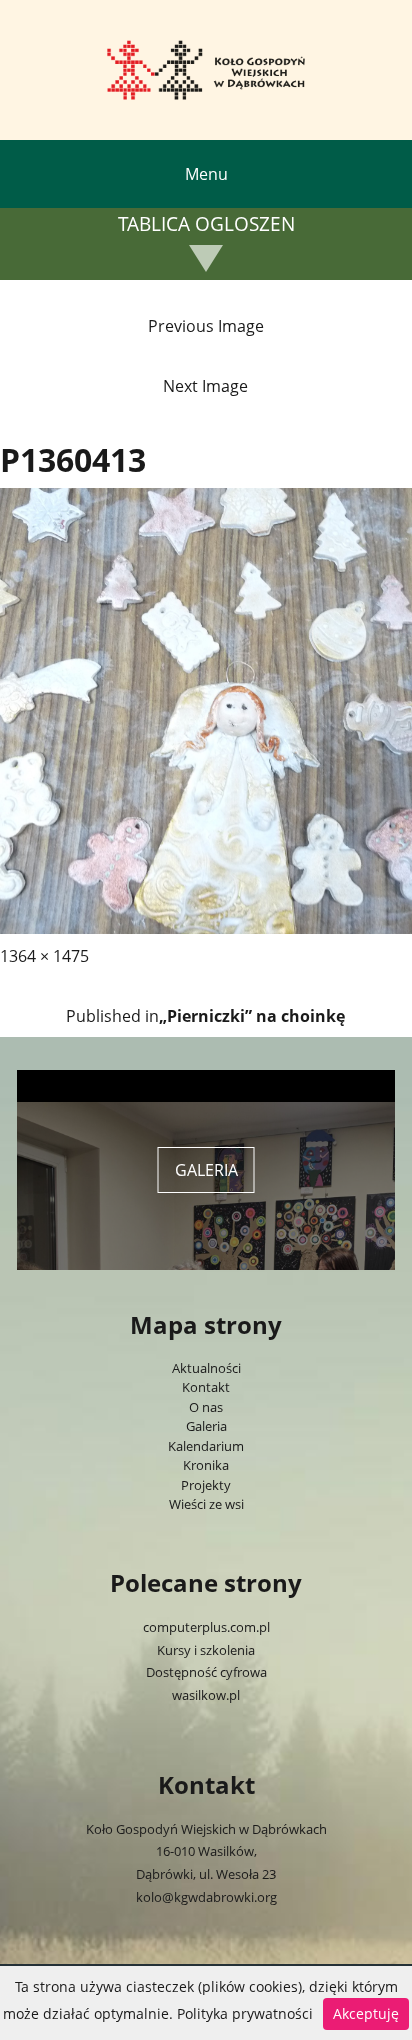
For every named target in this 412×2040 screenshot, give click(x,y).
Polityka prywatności (245, 2013)
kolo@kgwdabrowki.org (206, 1897)
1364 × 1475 (44, 956)
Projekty (206, 1485)
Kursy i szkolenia (206, 1650)
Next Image (205, 386)
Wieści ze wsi (206, 1504)
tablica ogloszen (206, 224)
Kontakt (206, 1387)
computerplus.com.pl (206, 1627)
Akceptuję (366, 2013)
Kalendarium (206, 1446)
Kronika (206, 1465)
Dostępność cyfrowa (206, 1672)
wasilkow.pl (206, 1695)
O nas (206, 1407)
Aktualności (206, 1368)
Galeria (206, 1426)
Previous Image (206, 326)
